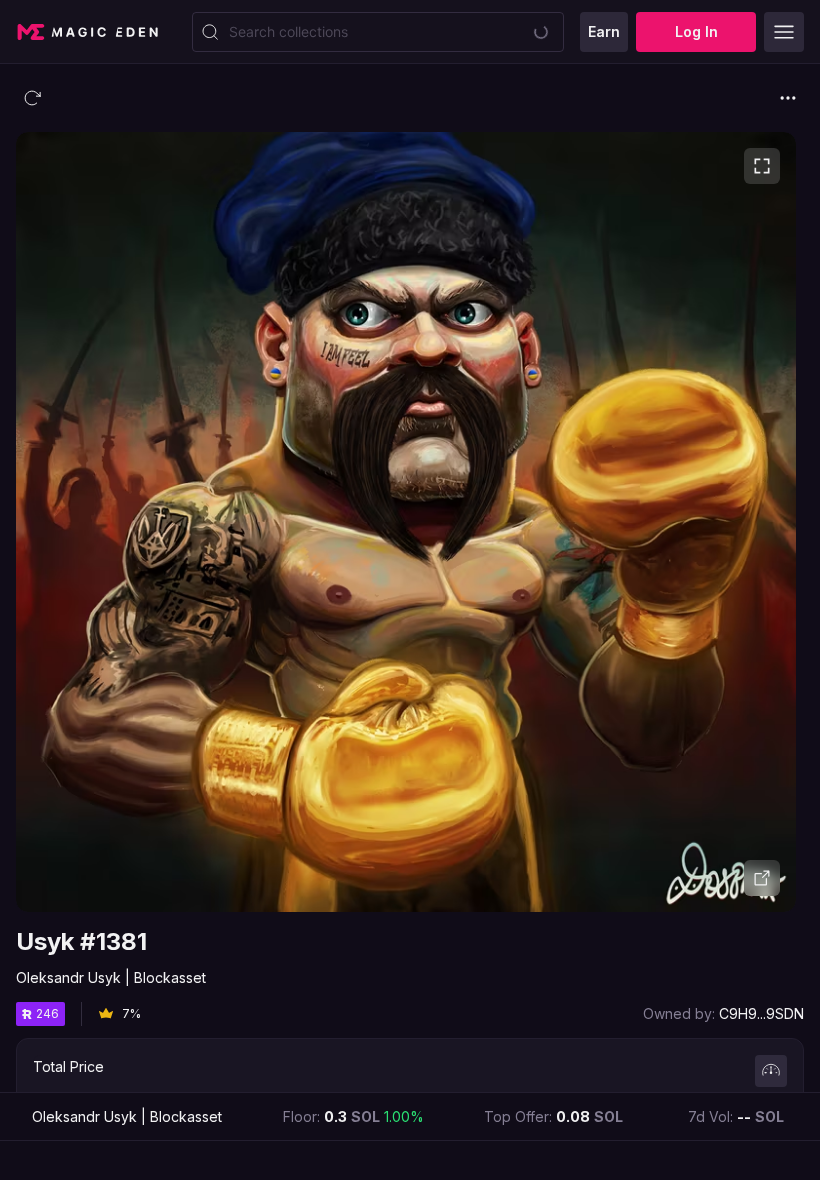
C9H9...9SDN (761, 1013)
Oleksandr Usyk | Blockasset (111, 977)
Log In (696, 31)
